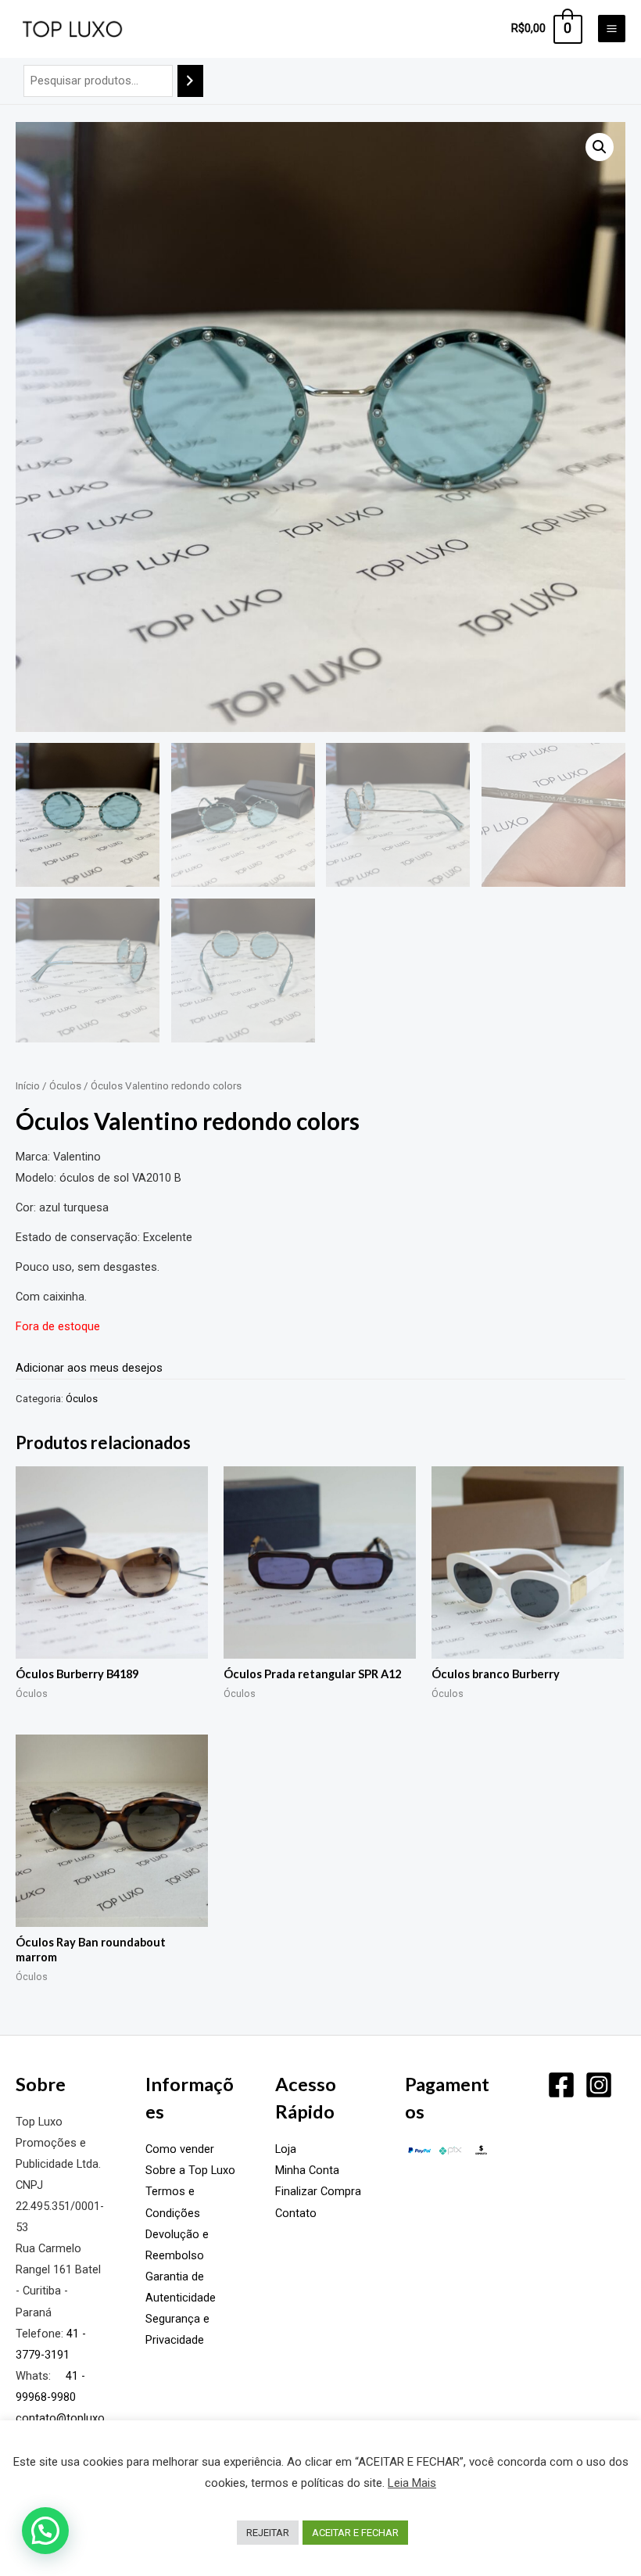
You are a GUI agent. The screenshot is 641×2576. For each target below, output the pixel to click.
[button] (600, 147)
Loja (286, 2149)
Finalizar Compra (318, 2191)
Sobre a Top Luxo (190, 2170)
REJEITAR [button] (268, 2533)
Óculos (65, 1086)
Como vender (180, 2149)
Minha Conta (307, 2170)
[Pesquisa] (190, 81)
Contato (296, 2213)
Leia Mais (412, 2483)
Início (28, 1086)
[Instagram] (599, 2085)
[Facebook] (561, 2085)
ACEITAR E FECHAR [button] (355, 2533)
